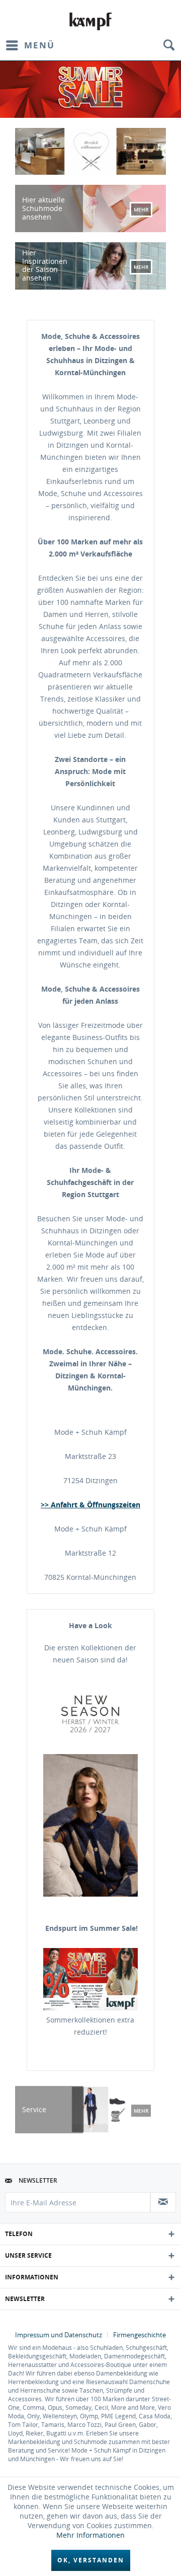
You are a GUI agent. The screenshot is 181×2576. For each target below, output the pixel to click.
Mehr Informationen (90, 2535)
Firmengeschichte (140, 2335)
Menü (39, 45)
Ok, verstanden (91, 2560)
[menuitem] (30, 45)
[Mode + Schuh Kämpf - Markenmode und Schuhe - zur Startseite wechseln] (91, 21)
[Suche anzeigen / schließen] (168, 45)
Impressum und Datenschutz (59, 2335)
